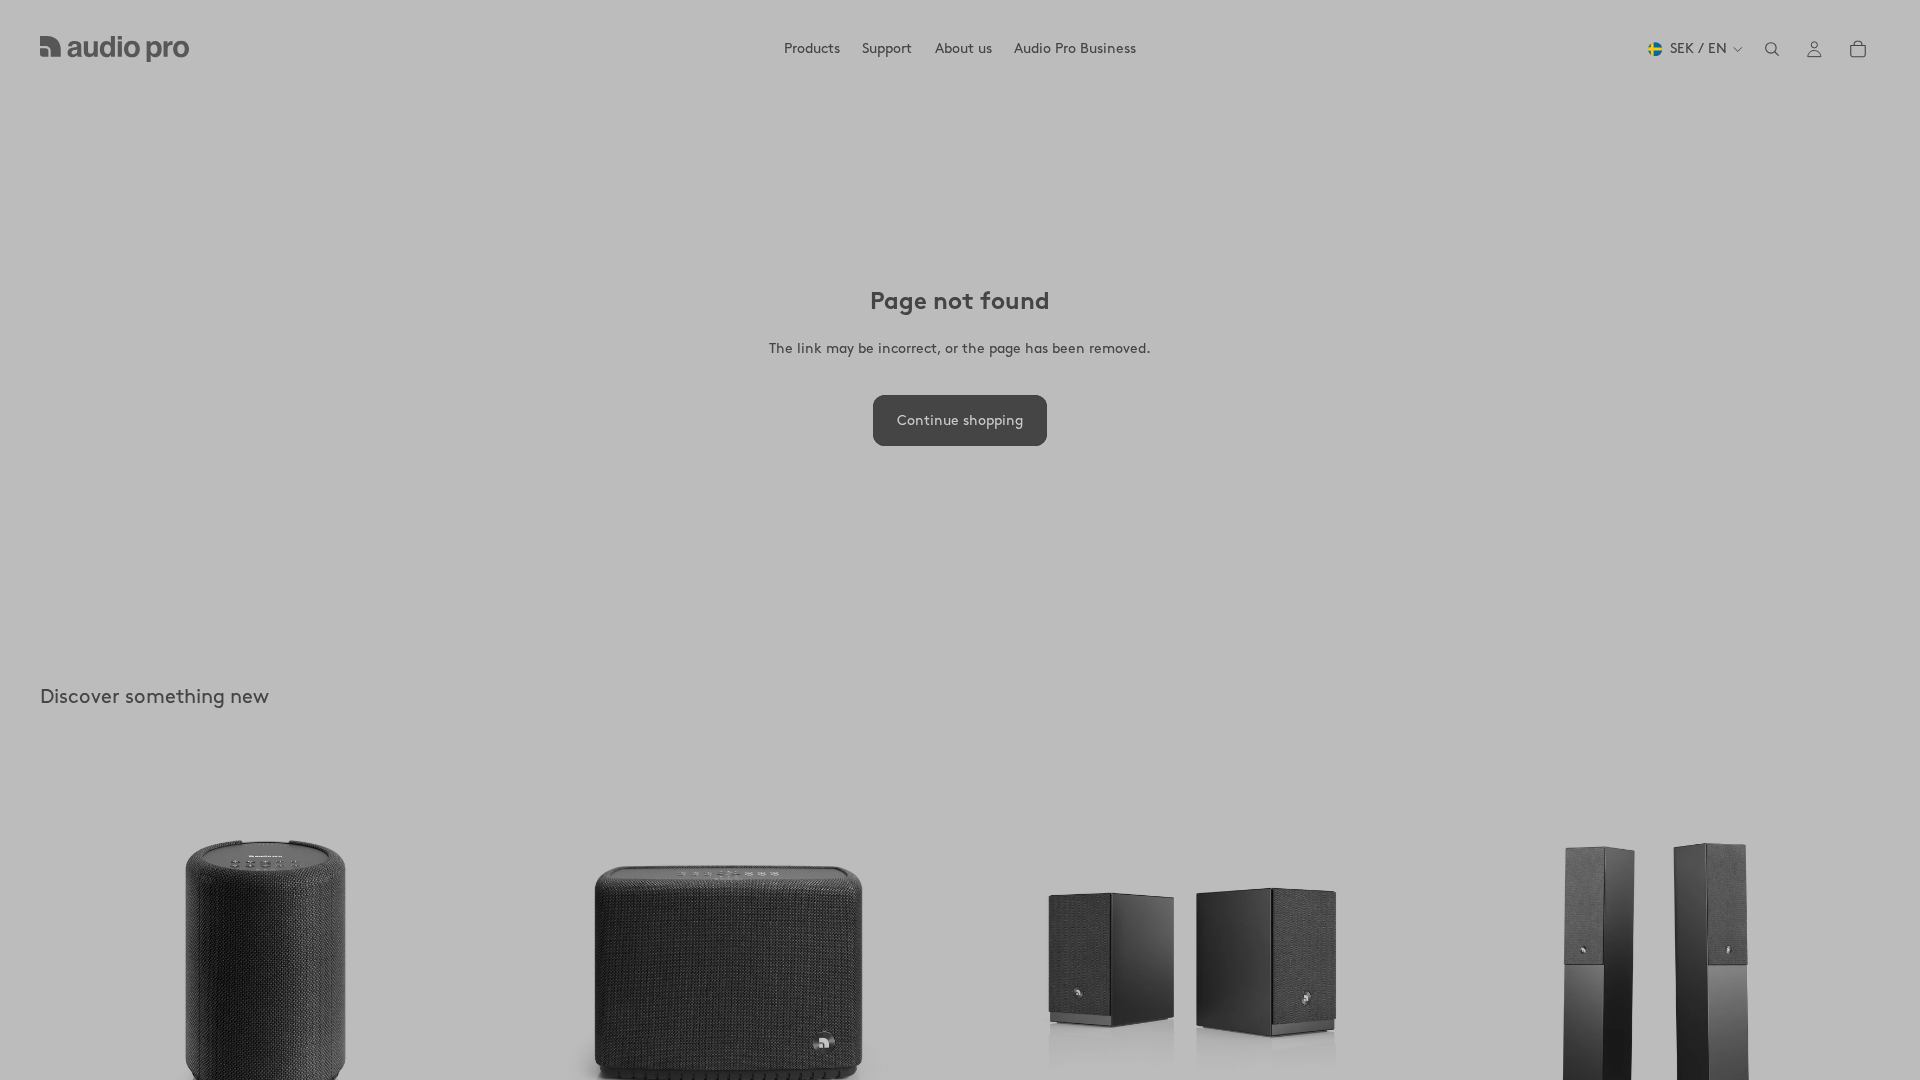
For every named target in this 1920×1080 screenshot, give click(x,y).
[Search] (1772, 49)
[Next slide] (461, 970)
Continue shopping (960, 420)
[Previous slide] (70, 970)
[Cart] (1858, 49)
